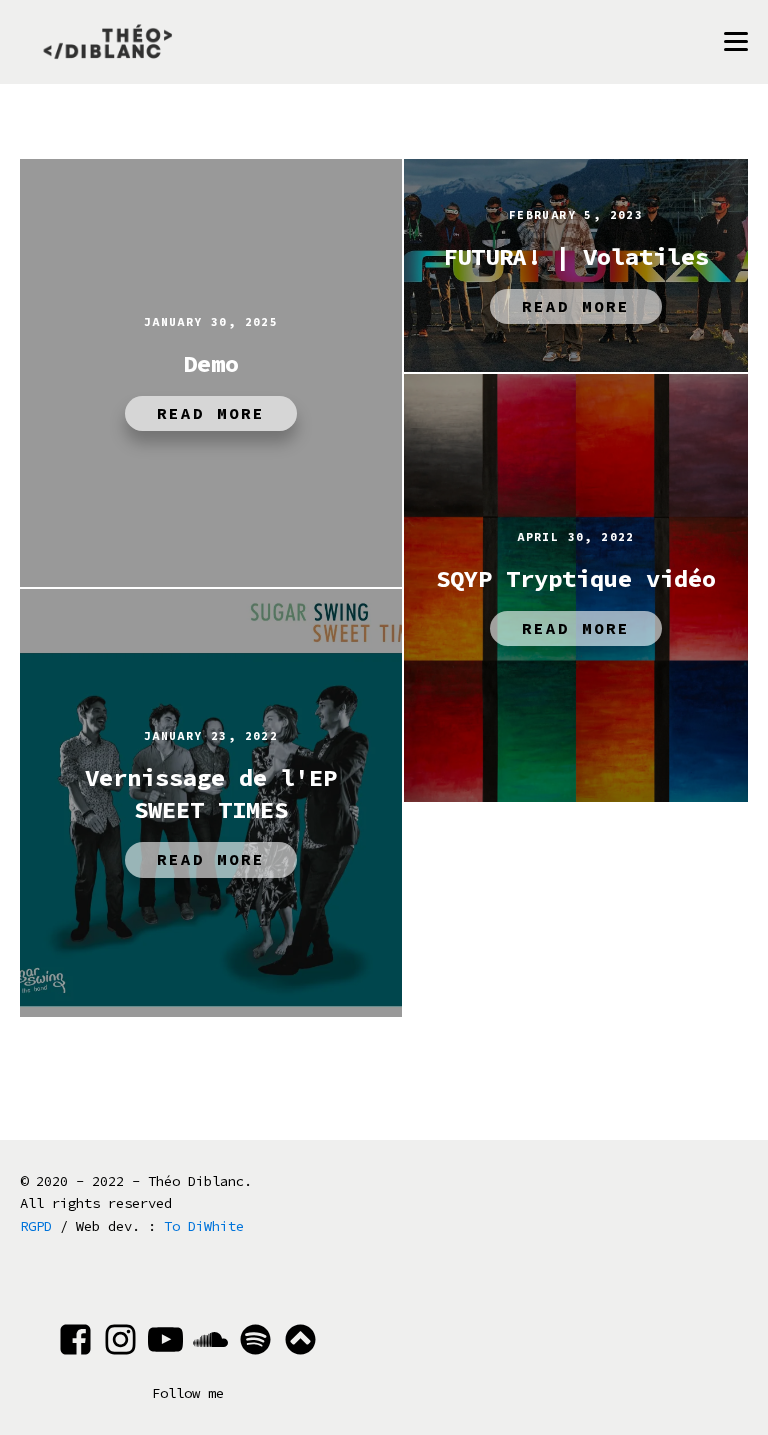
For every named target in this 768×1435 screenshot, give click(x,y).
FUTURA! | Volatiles (576, 256)
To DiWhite (204, 1226)
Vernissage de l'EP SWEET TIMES (211, 793)
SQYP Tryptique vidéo (576, 578)
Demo (211, 363)
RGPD (36, 1226)
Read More (211, 413)
